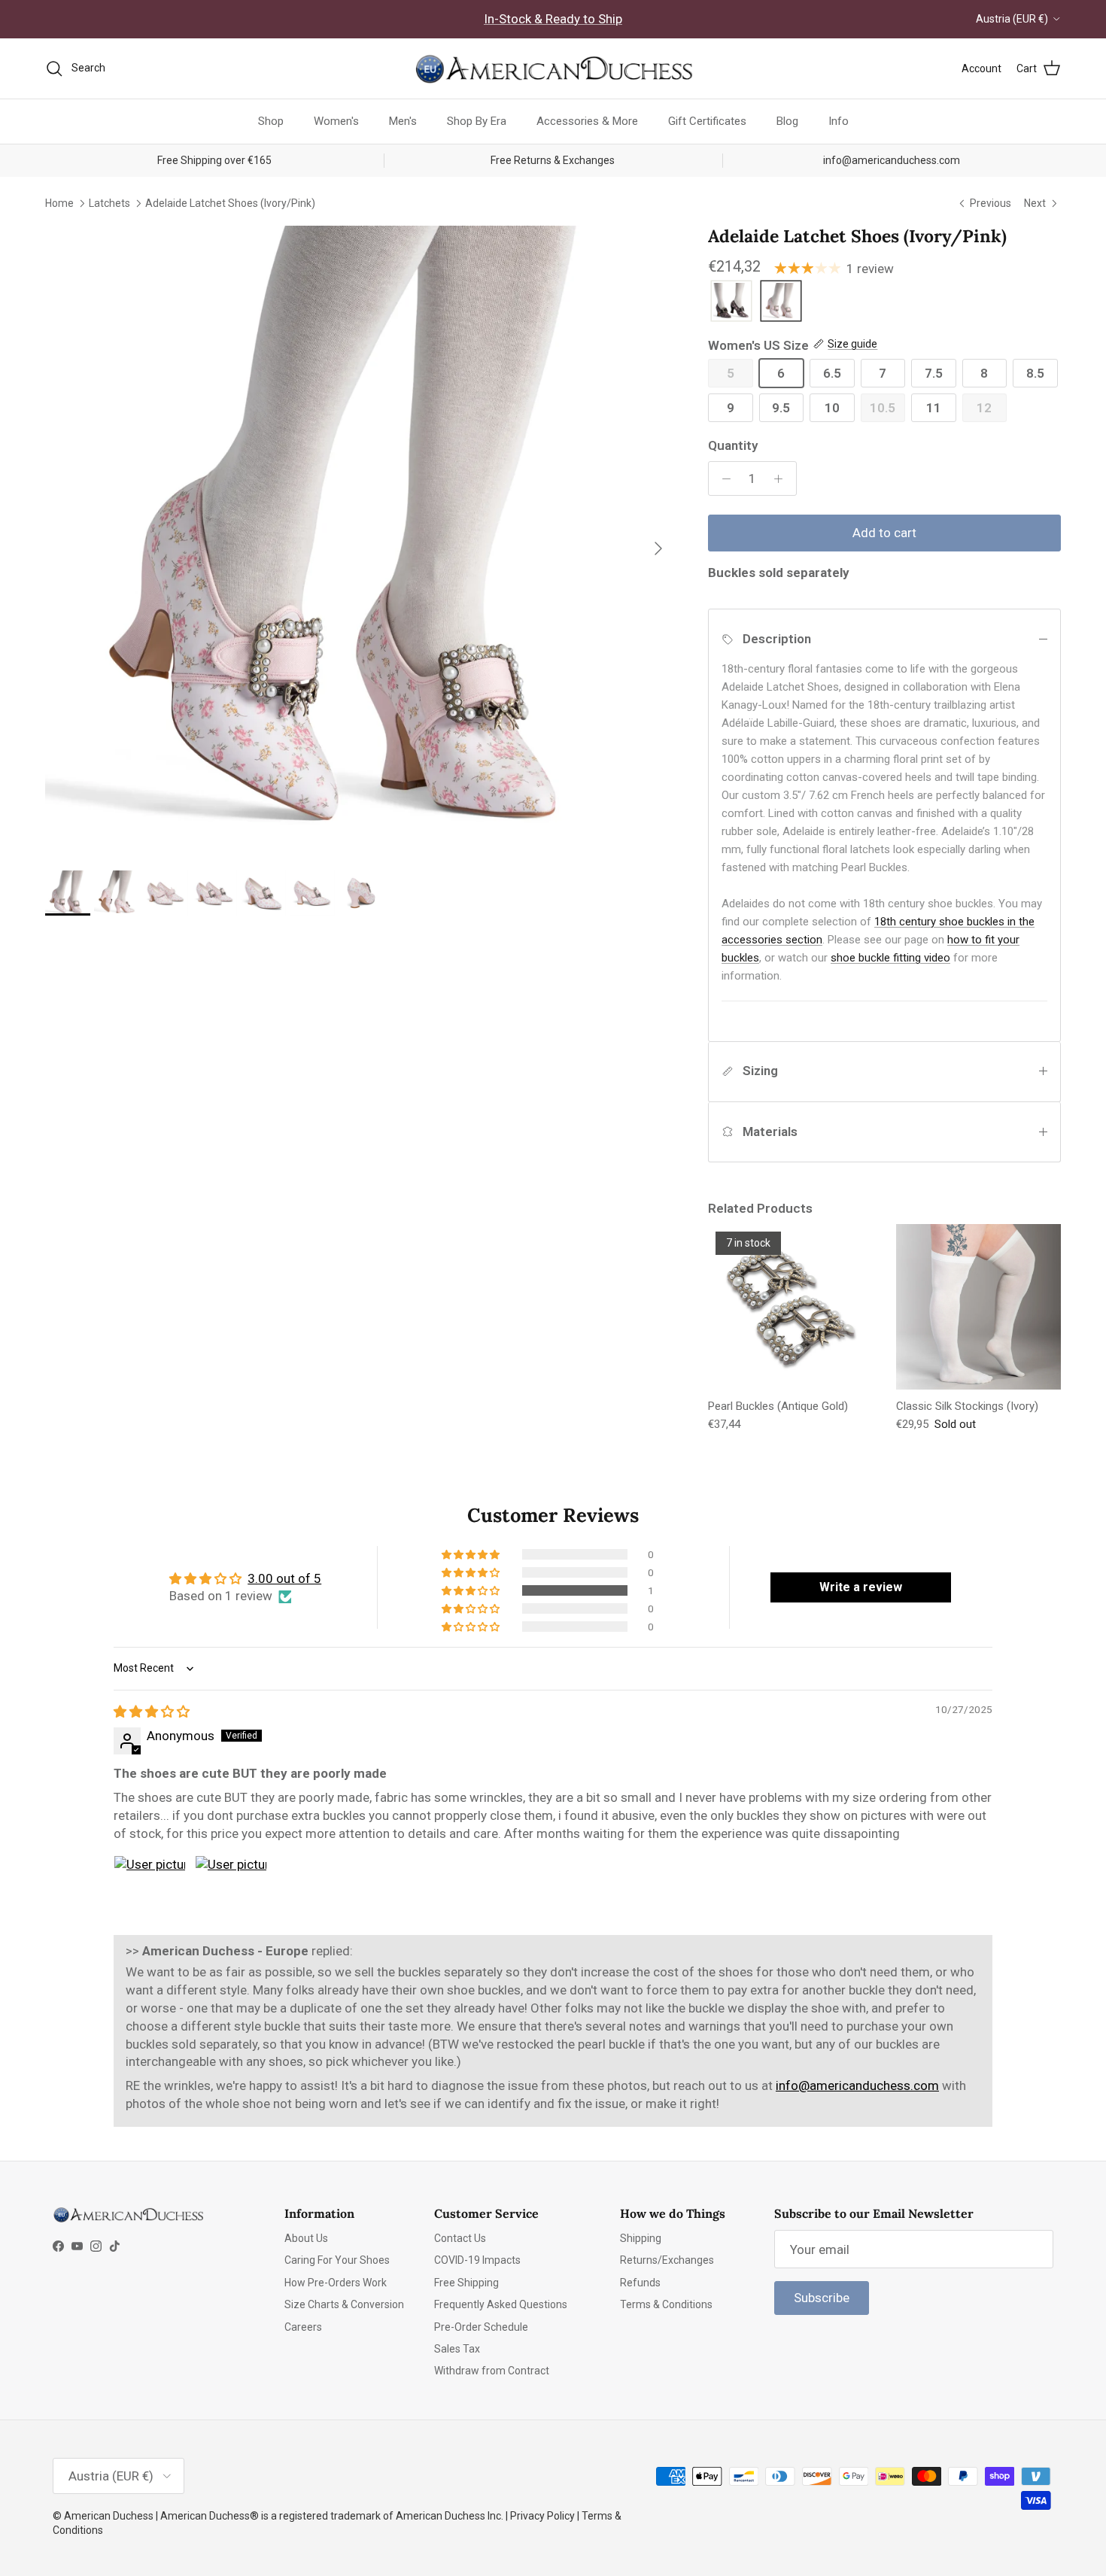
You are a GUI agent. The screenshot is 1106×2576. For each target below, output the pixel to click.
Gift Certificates (707, 121)
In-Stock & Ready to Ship (553, 19)
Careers (303, 2327)
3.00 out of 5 (284, 1578)
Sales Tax (457, 2349)
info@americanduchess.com (857, 2085)
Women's (336, 121)
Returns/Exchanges (667, 2260)
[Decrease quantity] (722, 478)
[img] (152, 1712)
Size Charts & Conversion (344, 2304)
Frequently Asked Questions (501, 2304)
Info (839, 121)
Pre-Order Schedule (481, 2327)
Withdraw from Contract (492, 2371)
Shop (271, 121)
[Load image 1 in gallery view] (360, 541)
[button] (472, 1590)
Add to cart (884, 533)
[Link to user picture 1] (150, 1891)
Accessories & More (587, 121)
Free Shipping (466, 2283)
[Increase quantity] (782, 478)
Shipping (641, 2238)
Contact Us (460, 2238)
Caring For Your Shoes (337, 2260)
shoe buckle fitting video (890, 958)
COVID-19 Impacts (477, 2260)
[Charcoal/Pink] (731, 302)
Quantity (733, 445)
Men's (403, 121)
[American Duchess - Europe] (553, 68)
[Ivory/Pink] (781, 302)
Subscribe (822, 2298)
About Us (306, 2238)
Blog (787, 121)
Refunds (640, 2283)
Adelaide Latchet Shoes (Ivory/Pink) (230, 202)
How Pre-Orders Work (336, 2283)
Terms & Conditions (666, 2304)
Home (59, 202)
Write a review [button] (861, 1587)
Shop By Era (477, 121)
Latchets (109, 202)
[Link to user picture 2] (231, 1891)
